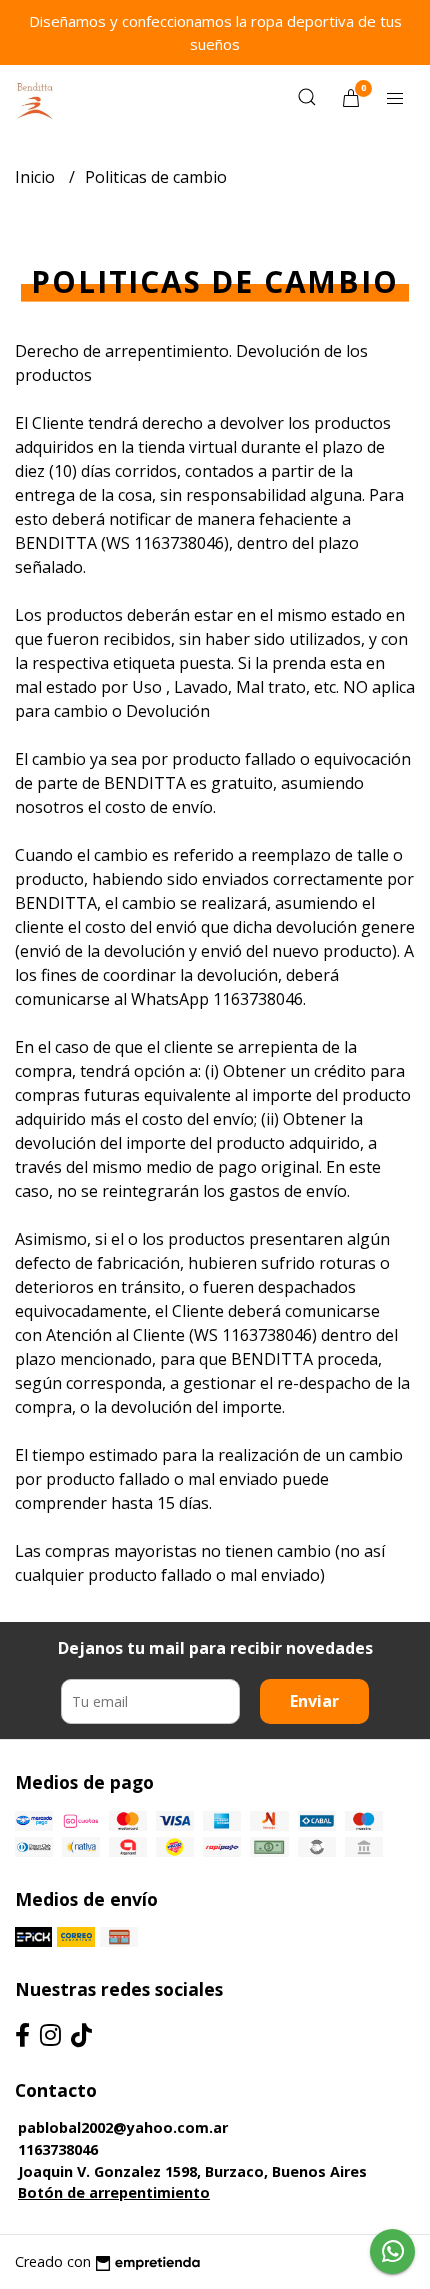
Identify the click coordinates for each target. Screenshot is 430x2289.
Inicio (37, 177)
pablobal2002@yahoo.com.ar (123, 2127)
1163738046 (58, 2149)
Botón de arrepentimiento (114, 2192)
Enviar (314, 1701)
